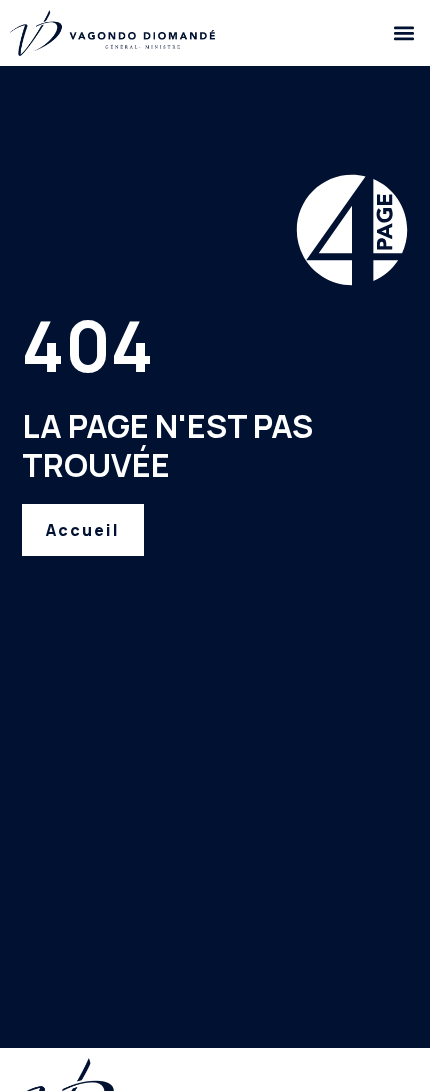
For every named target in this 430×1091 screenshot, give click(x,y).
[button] (403, 32)
